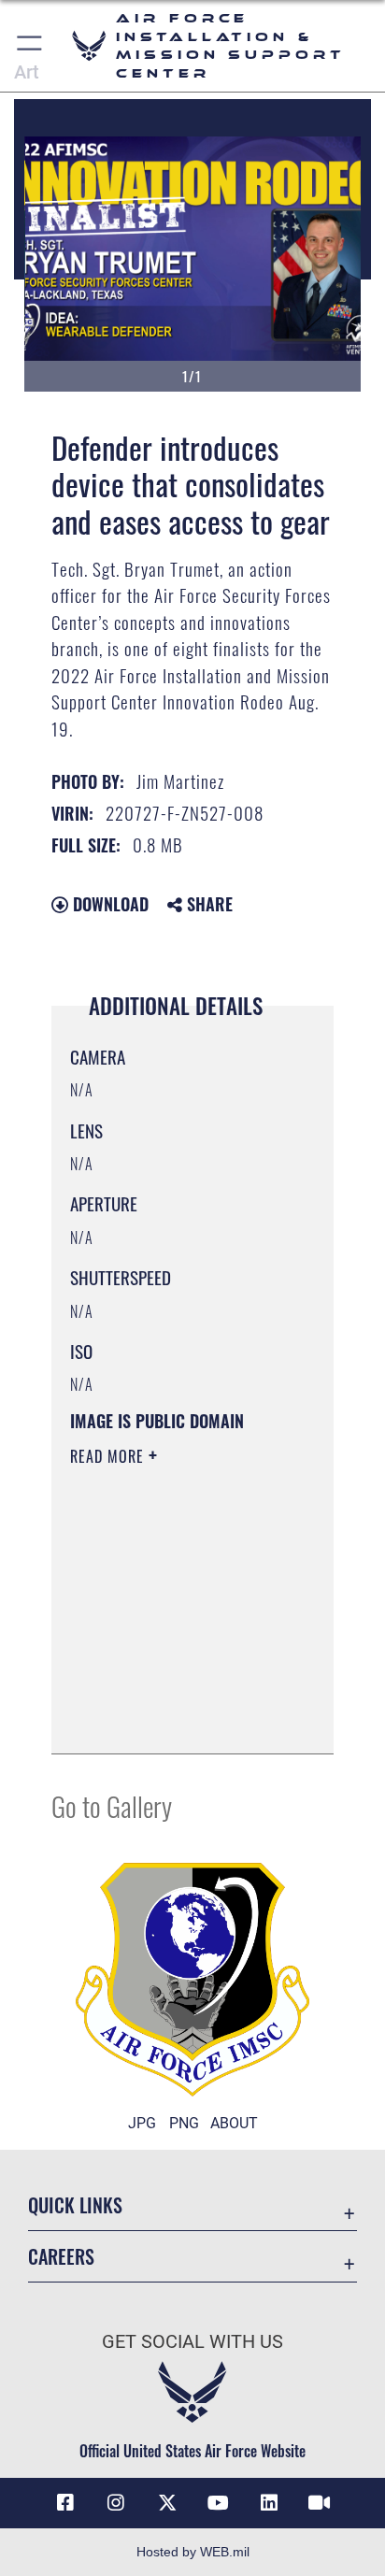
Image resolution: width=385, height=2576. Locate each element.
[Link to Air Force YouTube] (218, 2503)
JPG (142, 2123)
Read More (109, 1456)
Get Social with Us (192, 2342)
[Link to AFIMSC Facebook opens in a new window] (65, 2503)
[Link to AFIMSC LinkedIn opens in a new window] (269, 2503)
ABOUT (234, 2123)
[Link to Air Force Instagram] (116, 2503)
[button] (30, 46)
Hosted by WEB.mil (193, 2552)
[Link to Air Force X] (167, 2503)
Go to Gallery (112, 1805)
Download (108, 904)
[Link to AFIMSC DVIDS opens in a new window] (320, 2503)
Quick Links (75, 2205)
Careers (61, 2257)
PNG (184, 2123)
